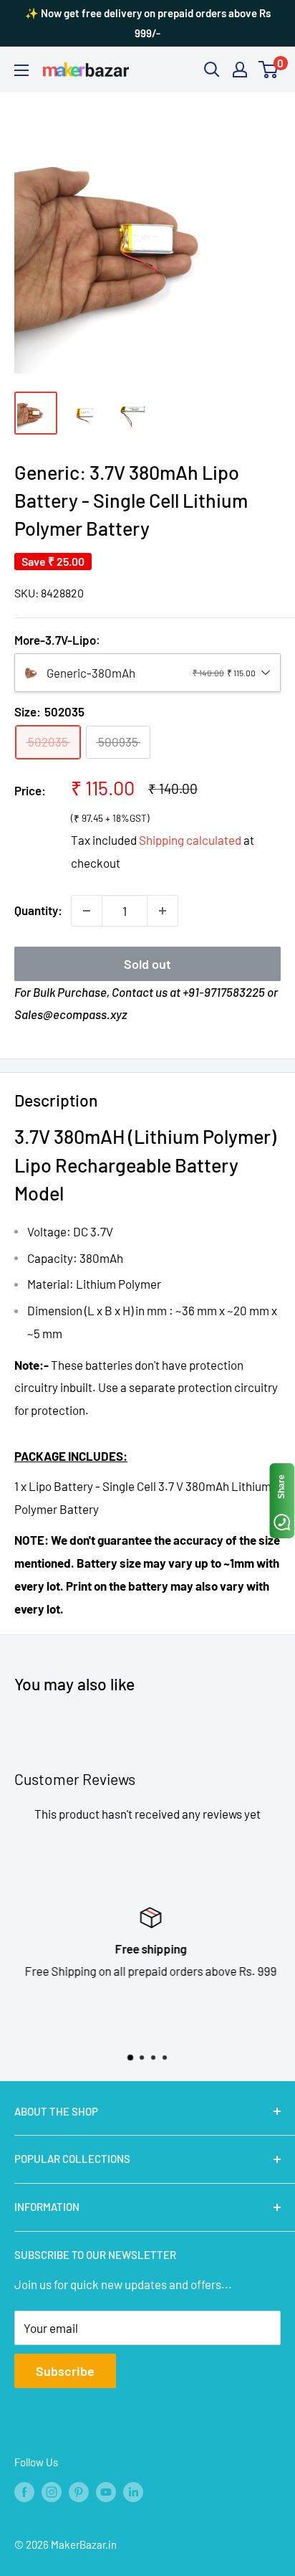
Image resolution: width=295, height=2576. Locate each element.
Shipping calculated (190, 840)
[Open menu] (21, 70)
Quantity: (38, 910)
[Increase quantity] (163, 911)
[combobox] (147, 673)
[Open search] (212, 70)
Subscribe (65, 2371)
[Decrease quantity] (87, 911)
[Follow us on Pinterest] (79, 2491)
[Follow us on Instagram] (52, 2491)
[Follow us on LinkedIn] (133, 2491)
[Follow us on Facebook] (24, 2491)
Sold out (147, 964)
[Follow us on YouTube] (106, 2491)
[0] (269, 70)
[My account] (240, 70)
